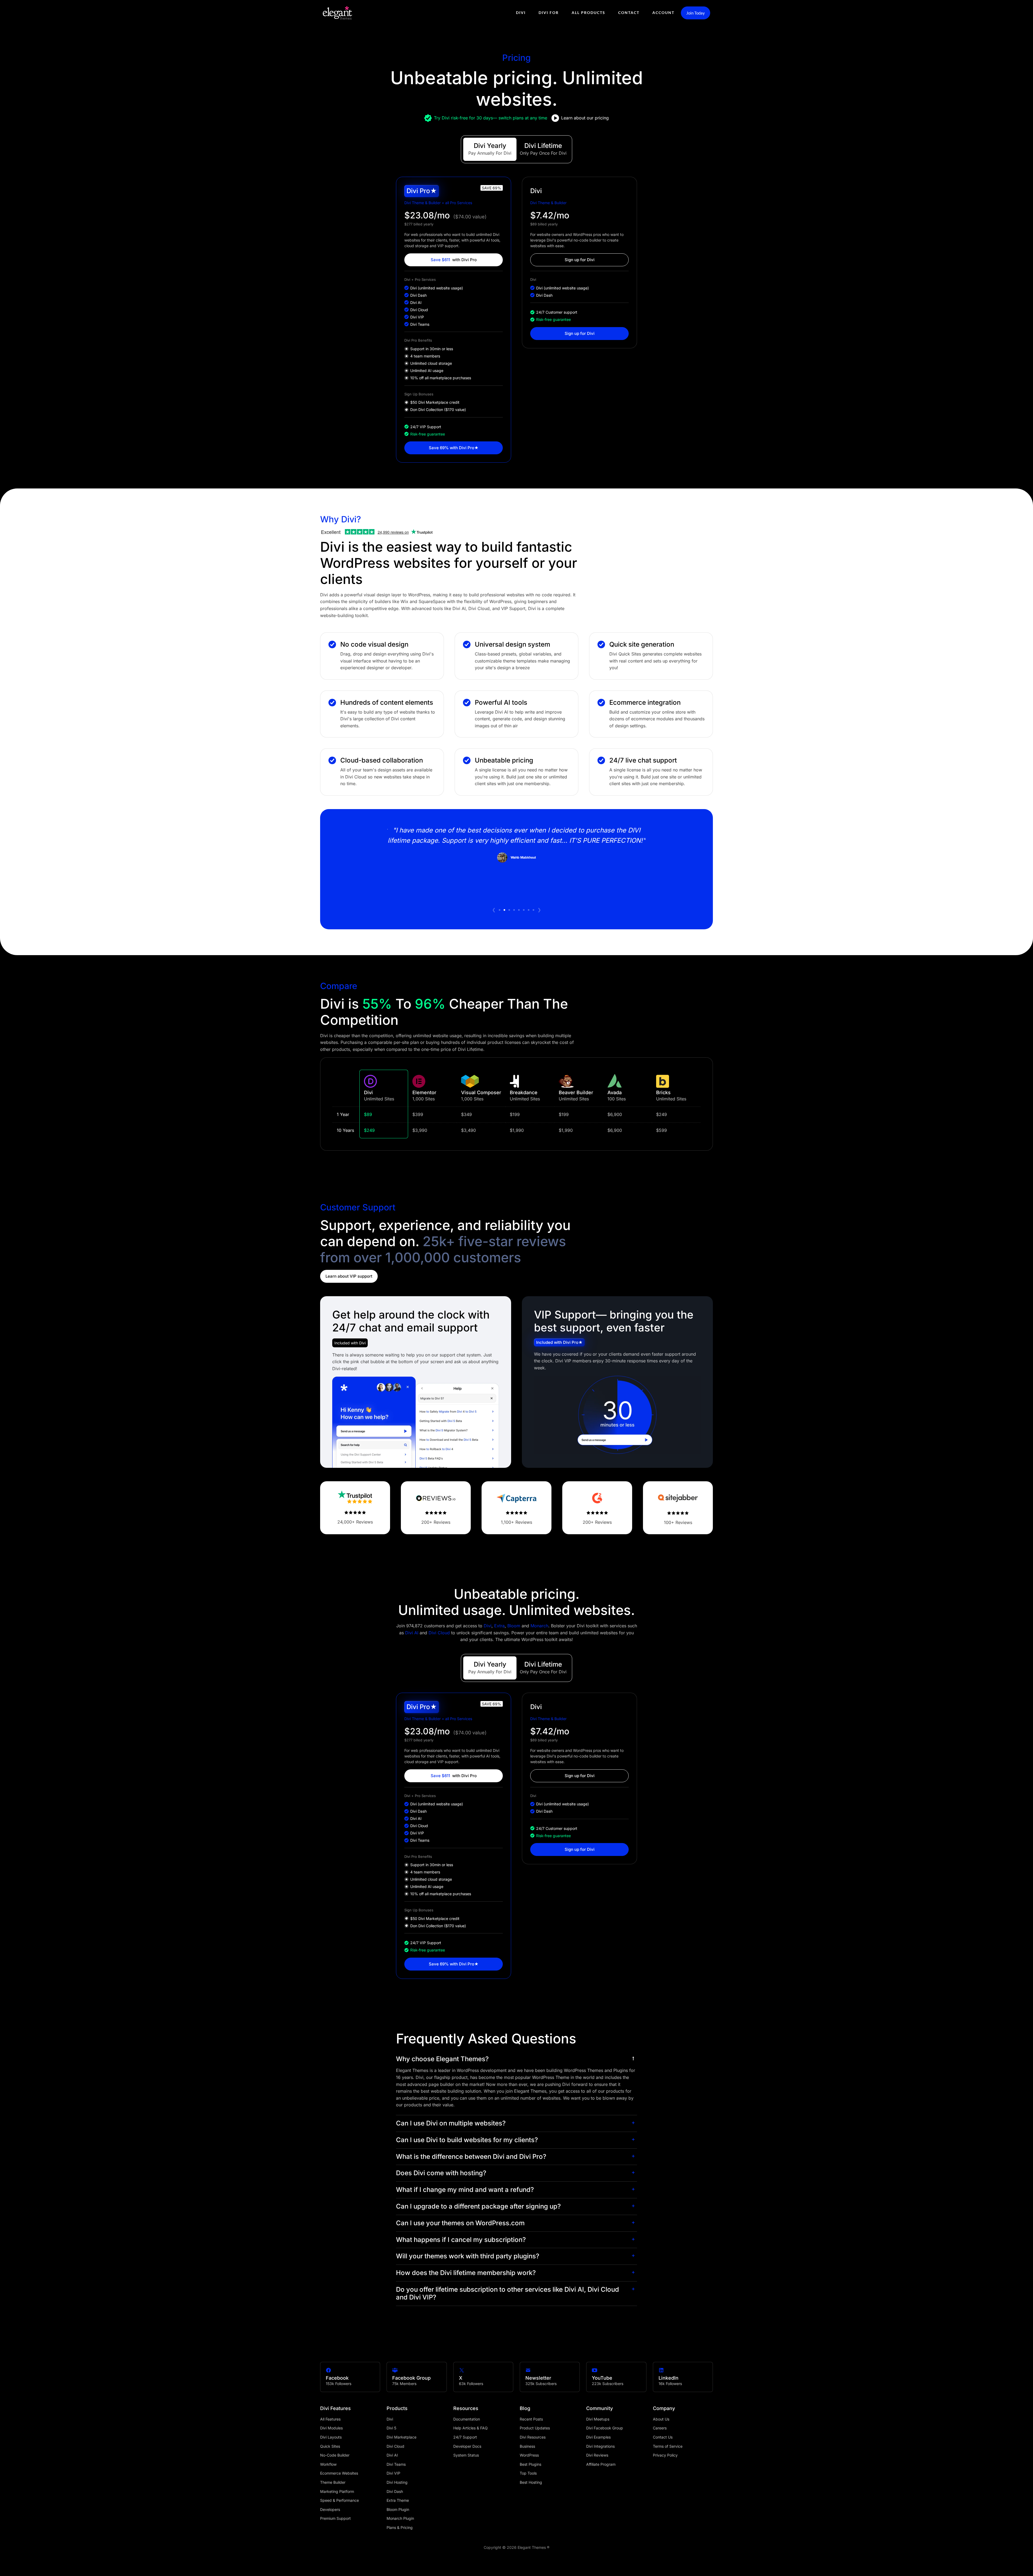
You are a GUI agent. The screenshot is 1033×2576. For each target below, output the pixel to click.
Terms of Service (668, 2446)
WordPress (529, 2455)
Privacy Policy (665, 2455)
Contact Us (663, 2437)
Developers (330, 2509)
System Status (466, 2455)
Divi (521, 13)
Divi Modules (331, 2428)
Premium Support (335, 2518)
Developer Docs (467, 2446)
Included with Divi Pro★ (560, 1342)
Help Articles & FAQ (470, 2428)
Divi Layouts (331, 2437)
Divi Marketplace (401, 2437)
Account (663, 13)
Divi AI (412, 1633)
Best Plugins (530, 2464)
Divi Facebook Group (605, 2428)
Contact (629, 13)
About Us (661, 2419)
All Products (588, 13)
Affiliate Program (601, 2464)
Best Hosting (531, 2482)
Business (527, 2446)
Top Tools (528, 2473)
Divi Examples (598, 2437)
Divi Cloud (439, 1633)
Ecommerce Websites (339, 2473)
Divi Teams (396, 2464)
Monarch (539, 1626)
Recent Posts (531, 2419)
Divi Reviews (597, 2455)
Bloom (514, 1626)
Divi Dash (395, 2491)
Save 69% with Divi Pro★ (454, 448)
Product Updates (535, 2428)
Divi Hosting (397, 2482)
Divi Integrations (600, 2446)
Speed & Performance (339, 2500)
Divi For (549, 13)
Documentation (467, 2419)
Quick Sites (330, 2446)
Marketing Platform (337, 2491)
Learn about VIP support (349, 1276)
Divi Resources (533, 2437)
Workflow (328, 2464)
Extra (499, 1626)
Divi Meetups (598, 2419)
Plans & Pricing (400, 2527)
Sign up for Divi (580, 260)
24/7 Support (465, 2437)
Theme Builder (333, 2482)
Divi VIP (393, 2473)
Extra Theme (398, 2500)
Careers (660, 2428)
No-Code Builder (335, 2455)
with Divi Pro (454, 260)
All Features (330, 2419)
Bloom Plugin (398, 2509)
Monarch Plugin (400, 2518)
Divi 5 (391, 2428)
